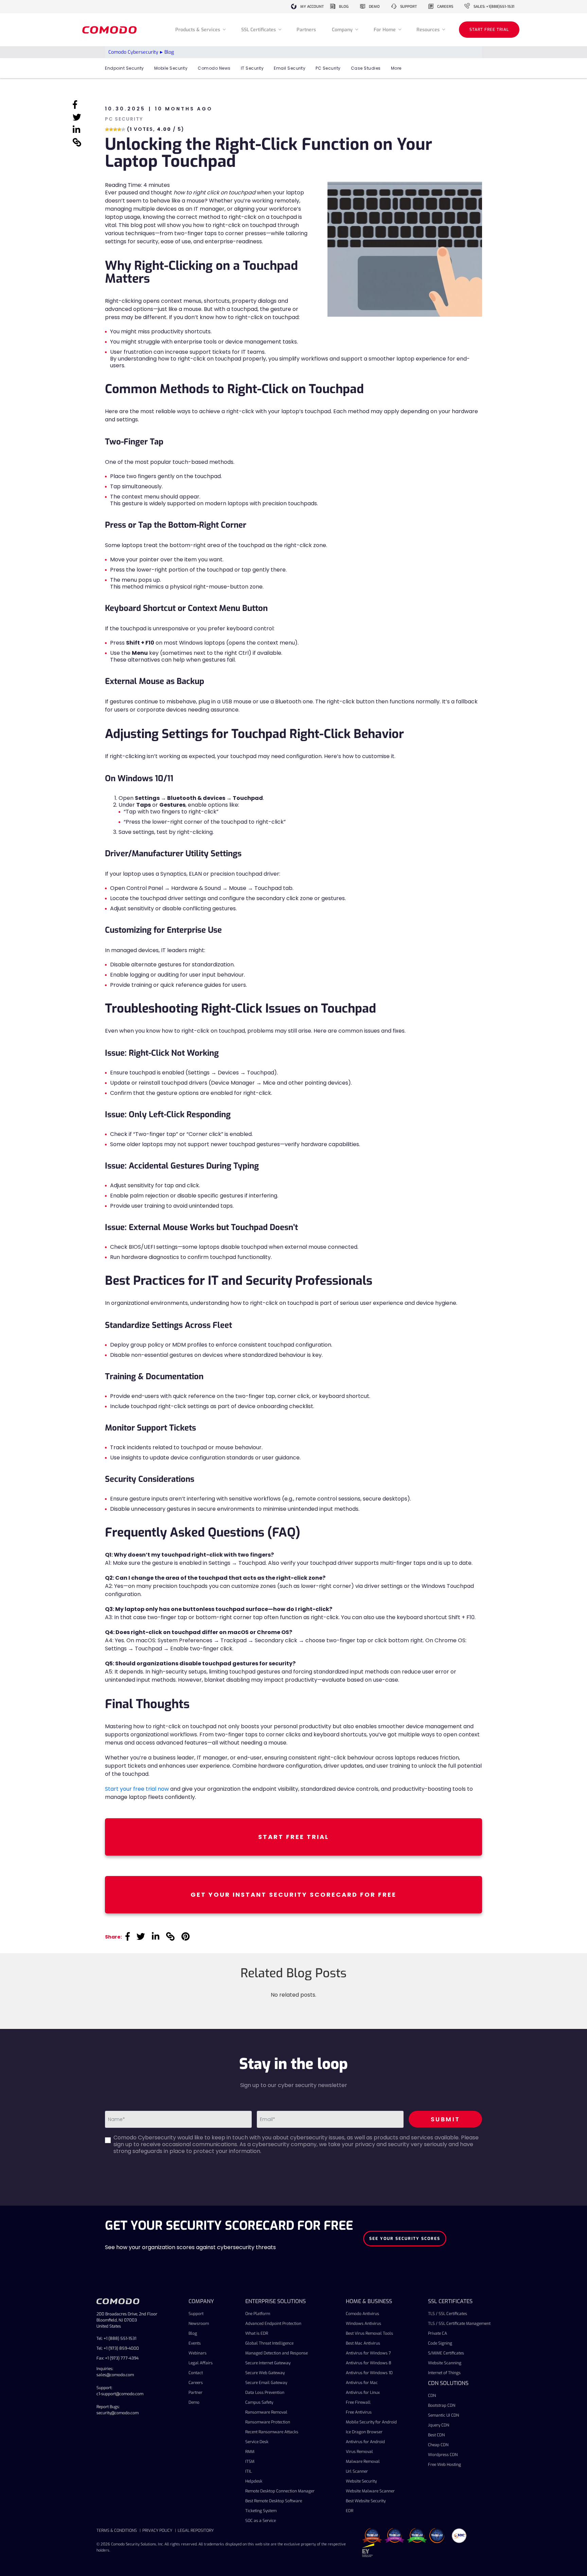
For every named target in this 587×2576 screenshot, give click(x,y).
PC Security (328, 68)
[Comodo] (110, 30)
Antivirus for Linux (363, 2393)
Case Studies (366, 68)
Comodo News (214, 68)
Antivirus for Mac (362, 2383)
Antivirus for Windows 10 (369, 2373)
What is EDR (257, 2333)
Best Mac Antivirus (363, 2343)
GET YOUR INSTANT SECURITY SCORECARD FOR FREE (293, 1895)
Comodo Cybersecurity (133, 52)
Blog (193, 2333)
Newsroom (199, 2324)
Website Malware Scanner (370, 2491)
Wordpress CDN (443, 2455)
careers (445, 7)
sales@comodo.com (115, 2375)
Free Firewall (358, 2402)
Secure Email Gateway (266, 2383)
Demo (194, 2402)
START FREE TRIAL (489, 30)
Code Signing (440, 2343)
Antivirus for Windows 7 (368, 2353)
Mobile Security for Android (371, 2422)
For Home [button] (385, 30)
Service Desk (257, 2442)
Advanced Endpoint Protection (273, 2324)
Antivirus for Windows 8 (369, 2363)
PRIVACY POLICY (157, 2530)
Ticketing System (261, 2511)
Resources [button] (429, 30)
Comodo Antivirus (362, 2314)
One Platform (258, 2314)
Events (195, 2343)
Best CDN (436, 2435)
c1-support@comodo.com (120, 2394)
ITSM (250, 2461)
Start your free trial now (137, 1789)
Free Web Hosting (444, 2465)
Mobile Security (171, 68)
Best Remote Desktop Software (274, 2501)
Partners (306, 30)
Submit (446, 2119)
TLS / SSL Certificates (448, 2314)
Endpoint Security (124, 68)
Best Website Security (366, 2501)
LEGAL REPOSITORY (196, 2530)
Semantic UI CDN (443, 2415)
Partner (195, 2393)
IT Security (252, 68)
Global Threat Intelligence (269, 2343)
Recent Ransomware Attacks (272, 2432)
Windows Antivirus (363, 2324)
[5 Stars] (123, 129)
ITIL (248, 2471)
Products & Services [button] (198, 30)
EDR (350, 2511)
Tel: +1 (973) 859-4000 (118, 2348)
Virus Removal (359, 2452)
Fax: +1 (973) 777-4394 (118, 2358)
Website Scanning (445, 2363)
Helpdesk (254, 2481)
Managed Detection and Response (277, 2353)
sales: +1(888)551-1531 (494, 7)
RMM (250, 2452)
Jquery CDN (439, 2425)
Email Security (290, 68)
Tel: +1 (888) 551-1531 (116, 2338)
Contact (196, 2373)
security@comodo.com (118, 2413)
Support (196, 2314)
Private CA (438, 2333)
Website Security (361, 2481)
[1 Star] (107, 129)
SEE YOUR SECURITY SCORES (405, 2239)
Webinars (198, 2353)
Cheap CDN (438, 2445)
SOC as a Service (261, 2521)
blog (344, 7)
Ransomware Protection (268, 2422)
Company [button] (343, 30)
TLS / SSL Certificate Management (459, 2324)
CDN (432, 2396)
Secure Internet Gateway (268, 2363)
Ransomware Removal (266, 2412)
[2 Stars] (111, 129)
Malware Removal (363, 2461)
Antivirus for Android (365, 2442)
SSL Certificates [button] (259, 30)
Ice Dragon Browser (364, 2432)
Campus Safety (259, 2402)
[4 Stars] (119, 129)
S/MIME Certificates (446, 2353)
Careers (196, 2383)
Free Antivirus (359, 2412)
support (408, 7)
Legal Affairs (201, 2363)
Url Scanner (357, 2471)
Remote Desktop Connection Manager (280, 2491)
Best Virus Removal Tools (369, 2333)
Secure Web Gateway (265, 2373)
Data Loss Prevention (265, 2393)
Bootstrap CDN (442, 2405)
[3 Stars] (115, 129)
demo (374, 7)
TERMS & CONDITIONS (117, 2530)
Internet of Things (444, 2373)
